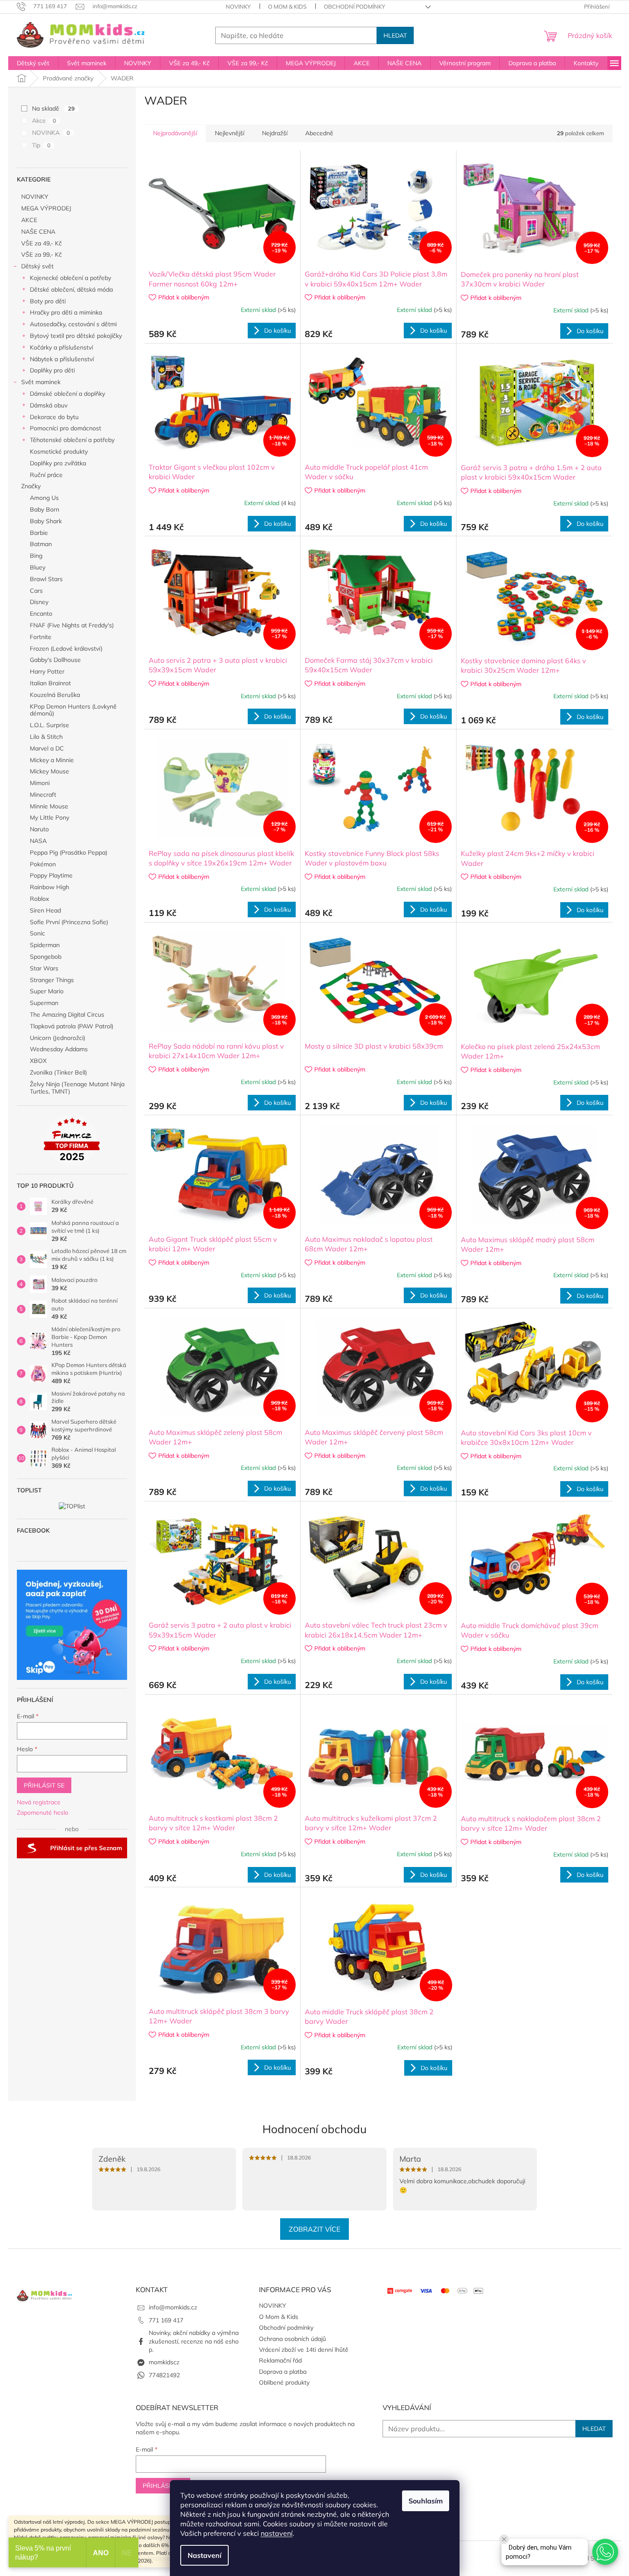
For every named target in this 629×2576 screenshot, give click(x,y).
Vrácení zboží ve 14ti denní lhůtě (304, 2350)
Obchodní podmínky (354, 6)
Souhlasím (426, 2501)
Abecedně (319, 133)
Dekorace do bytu (54, 417)
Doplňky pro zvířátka (58, 463)
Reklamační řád (280, 2360)
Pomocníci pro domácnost (65, 428)
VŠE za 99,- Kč (42, 254)
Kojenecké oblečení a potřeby (70, 278)
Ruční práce (46, 475)
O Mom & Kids (287, 6)
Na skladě (53, 108)
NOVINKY (238, 6)
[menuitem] (33, 63)
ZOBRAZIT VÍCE (314, 2229)
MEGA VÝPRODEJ (46, 208)
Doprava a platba (283, 2372)
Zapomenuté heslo (43, 1813)
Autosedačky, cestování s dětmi (73, 324)
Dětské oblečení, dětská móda (71, 289)
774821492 (164, 2375)
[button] (605, 2552)
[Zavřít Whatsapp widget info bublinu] (504, 2539)
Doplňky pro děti (52, 370)
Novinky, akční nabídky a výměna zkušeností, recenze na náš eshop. (194, 2341)
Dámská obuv (49, 405)
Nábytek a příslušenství (62, 359)
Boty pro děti (48, 301)
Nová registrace (39, 1802)
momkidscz (164, 2362)
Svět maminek (41, 382)
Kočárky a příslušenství (61, 347)
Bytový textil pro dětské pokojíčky (76, 336)
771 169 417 (166, 2320)
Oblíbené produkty (284, 2382)
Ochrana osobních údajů (292, 2339)
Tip (41, 145)
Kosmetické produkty (59, 452)
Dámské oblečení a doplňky (67, 394)
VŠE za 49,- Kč (42, 243)
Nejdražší (275, 133)
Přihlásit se (44, 1785)
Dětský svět (37, 266)
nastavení (277, 2533)
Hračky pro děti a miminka (66, 312)
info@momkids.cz (173, 2307)
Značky (31, 486)
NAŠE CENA (38, 232)
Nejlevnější (230, 133)
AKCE (29, 220)
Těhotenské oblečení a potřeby (72, 440)
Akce (44, 121)
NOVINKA (51, 133)
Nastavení (204, 2555)
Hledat (395, 35)
